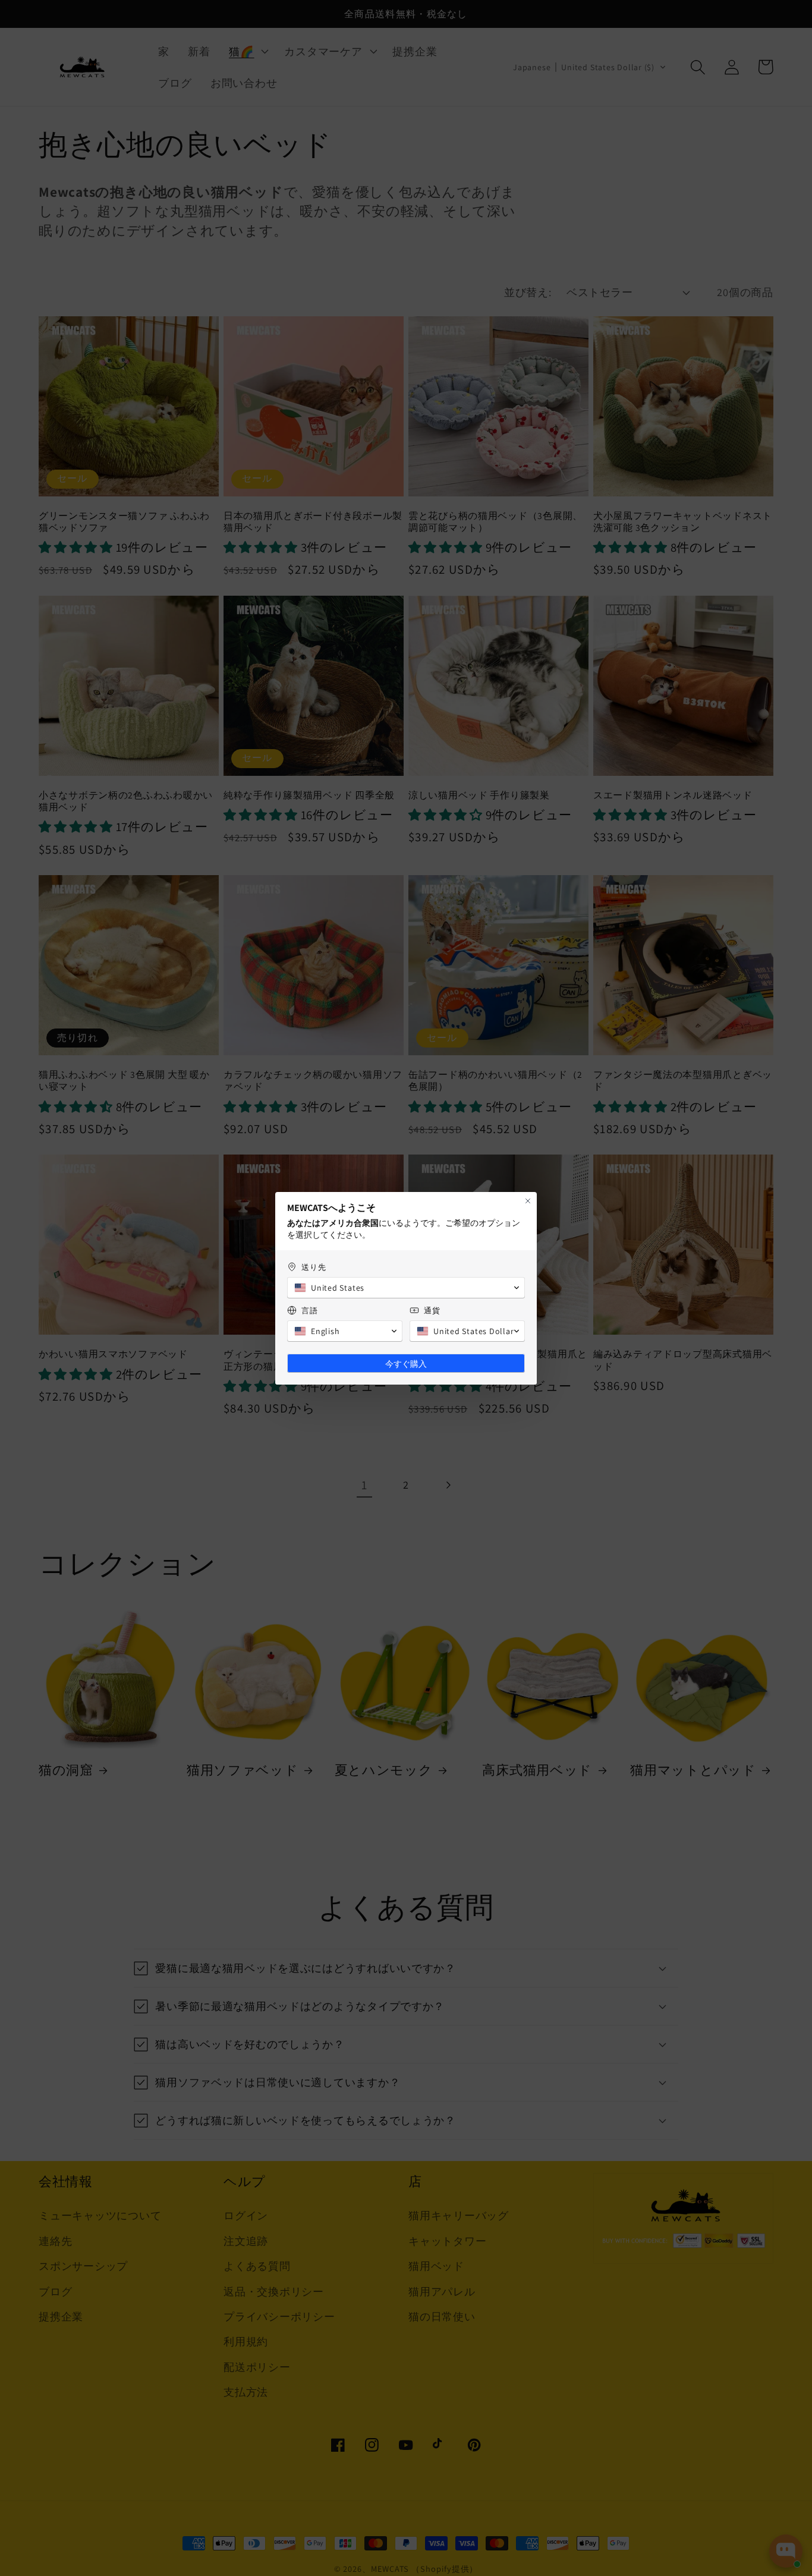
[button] (406, 1288)
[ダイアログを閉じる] (528, 1201)
